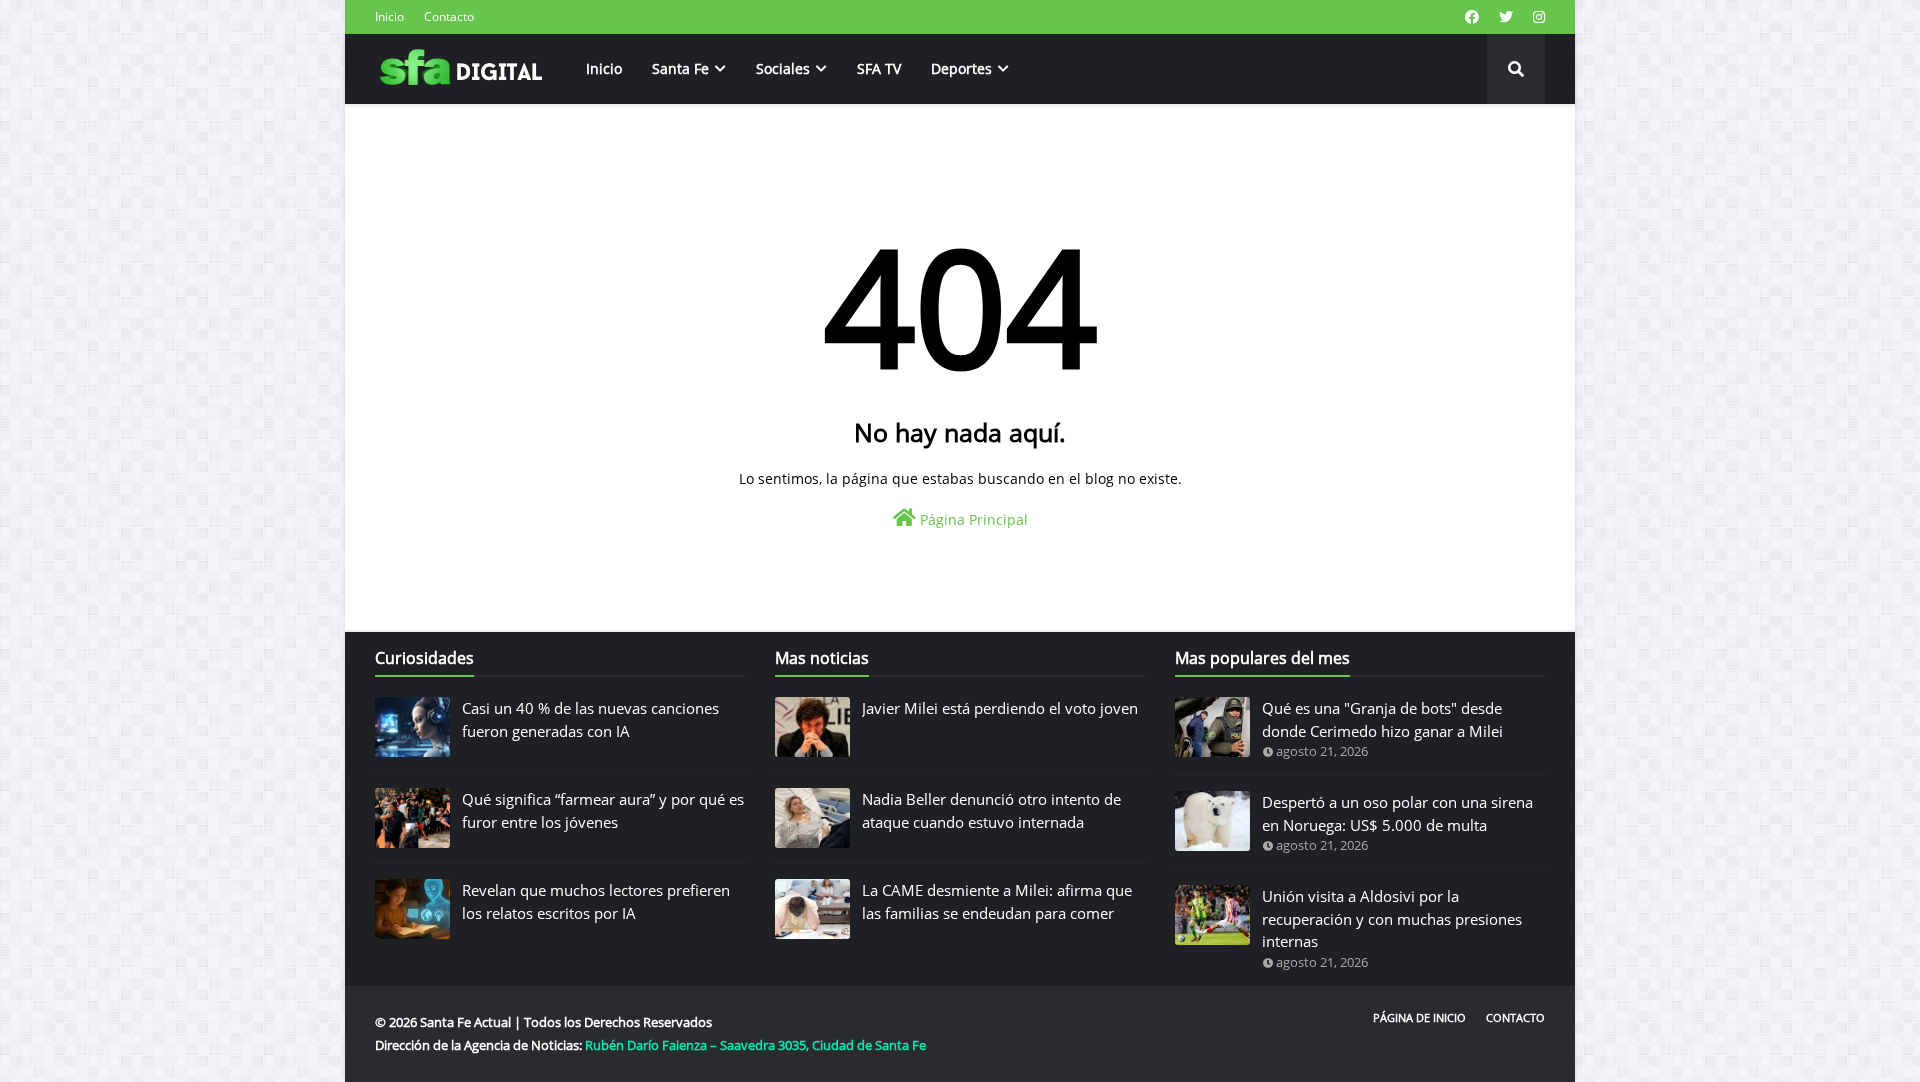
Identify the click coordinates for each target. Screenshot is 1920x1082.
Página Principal (972, 519)
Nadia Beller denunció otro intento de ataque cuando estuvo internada (991, 810)
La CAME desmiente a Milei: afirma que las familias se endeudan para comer (997, 901)
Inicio (389, 16)
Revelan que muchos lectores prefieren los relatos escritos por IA (596, 901)
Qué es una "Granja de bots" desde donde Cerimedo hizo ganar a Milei (1382, 719)
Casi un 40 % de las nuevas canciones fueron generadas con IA (590, 719)
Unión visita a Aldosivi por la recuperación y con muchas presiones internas (1392, 918)
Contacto (449, 16)
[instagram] (1536, 17)
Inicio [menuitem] (604, 68)
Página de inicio (1419, 1017)
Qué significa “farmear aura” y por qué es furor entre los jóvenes (603, 810)
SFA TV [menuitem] (879, 68)
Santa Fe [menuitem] (680, 68)
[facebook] (1472, 17)
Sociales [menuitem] (783, 68)
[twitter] (1506, 17)
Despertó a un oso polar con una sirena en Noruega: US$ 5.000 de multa (1397, 813)
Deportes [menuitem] (961, 68)
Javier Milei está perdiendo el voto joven (1000, 708)
